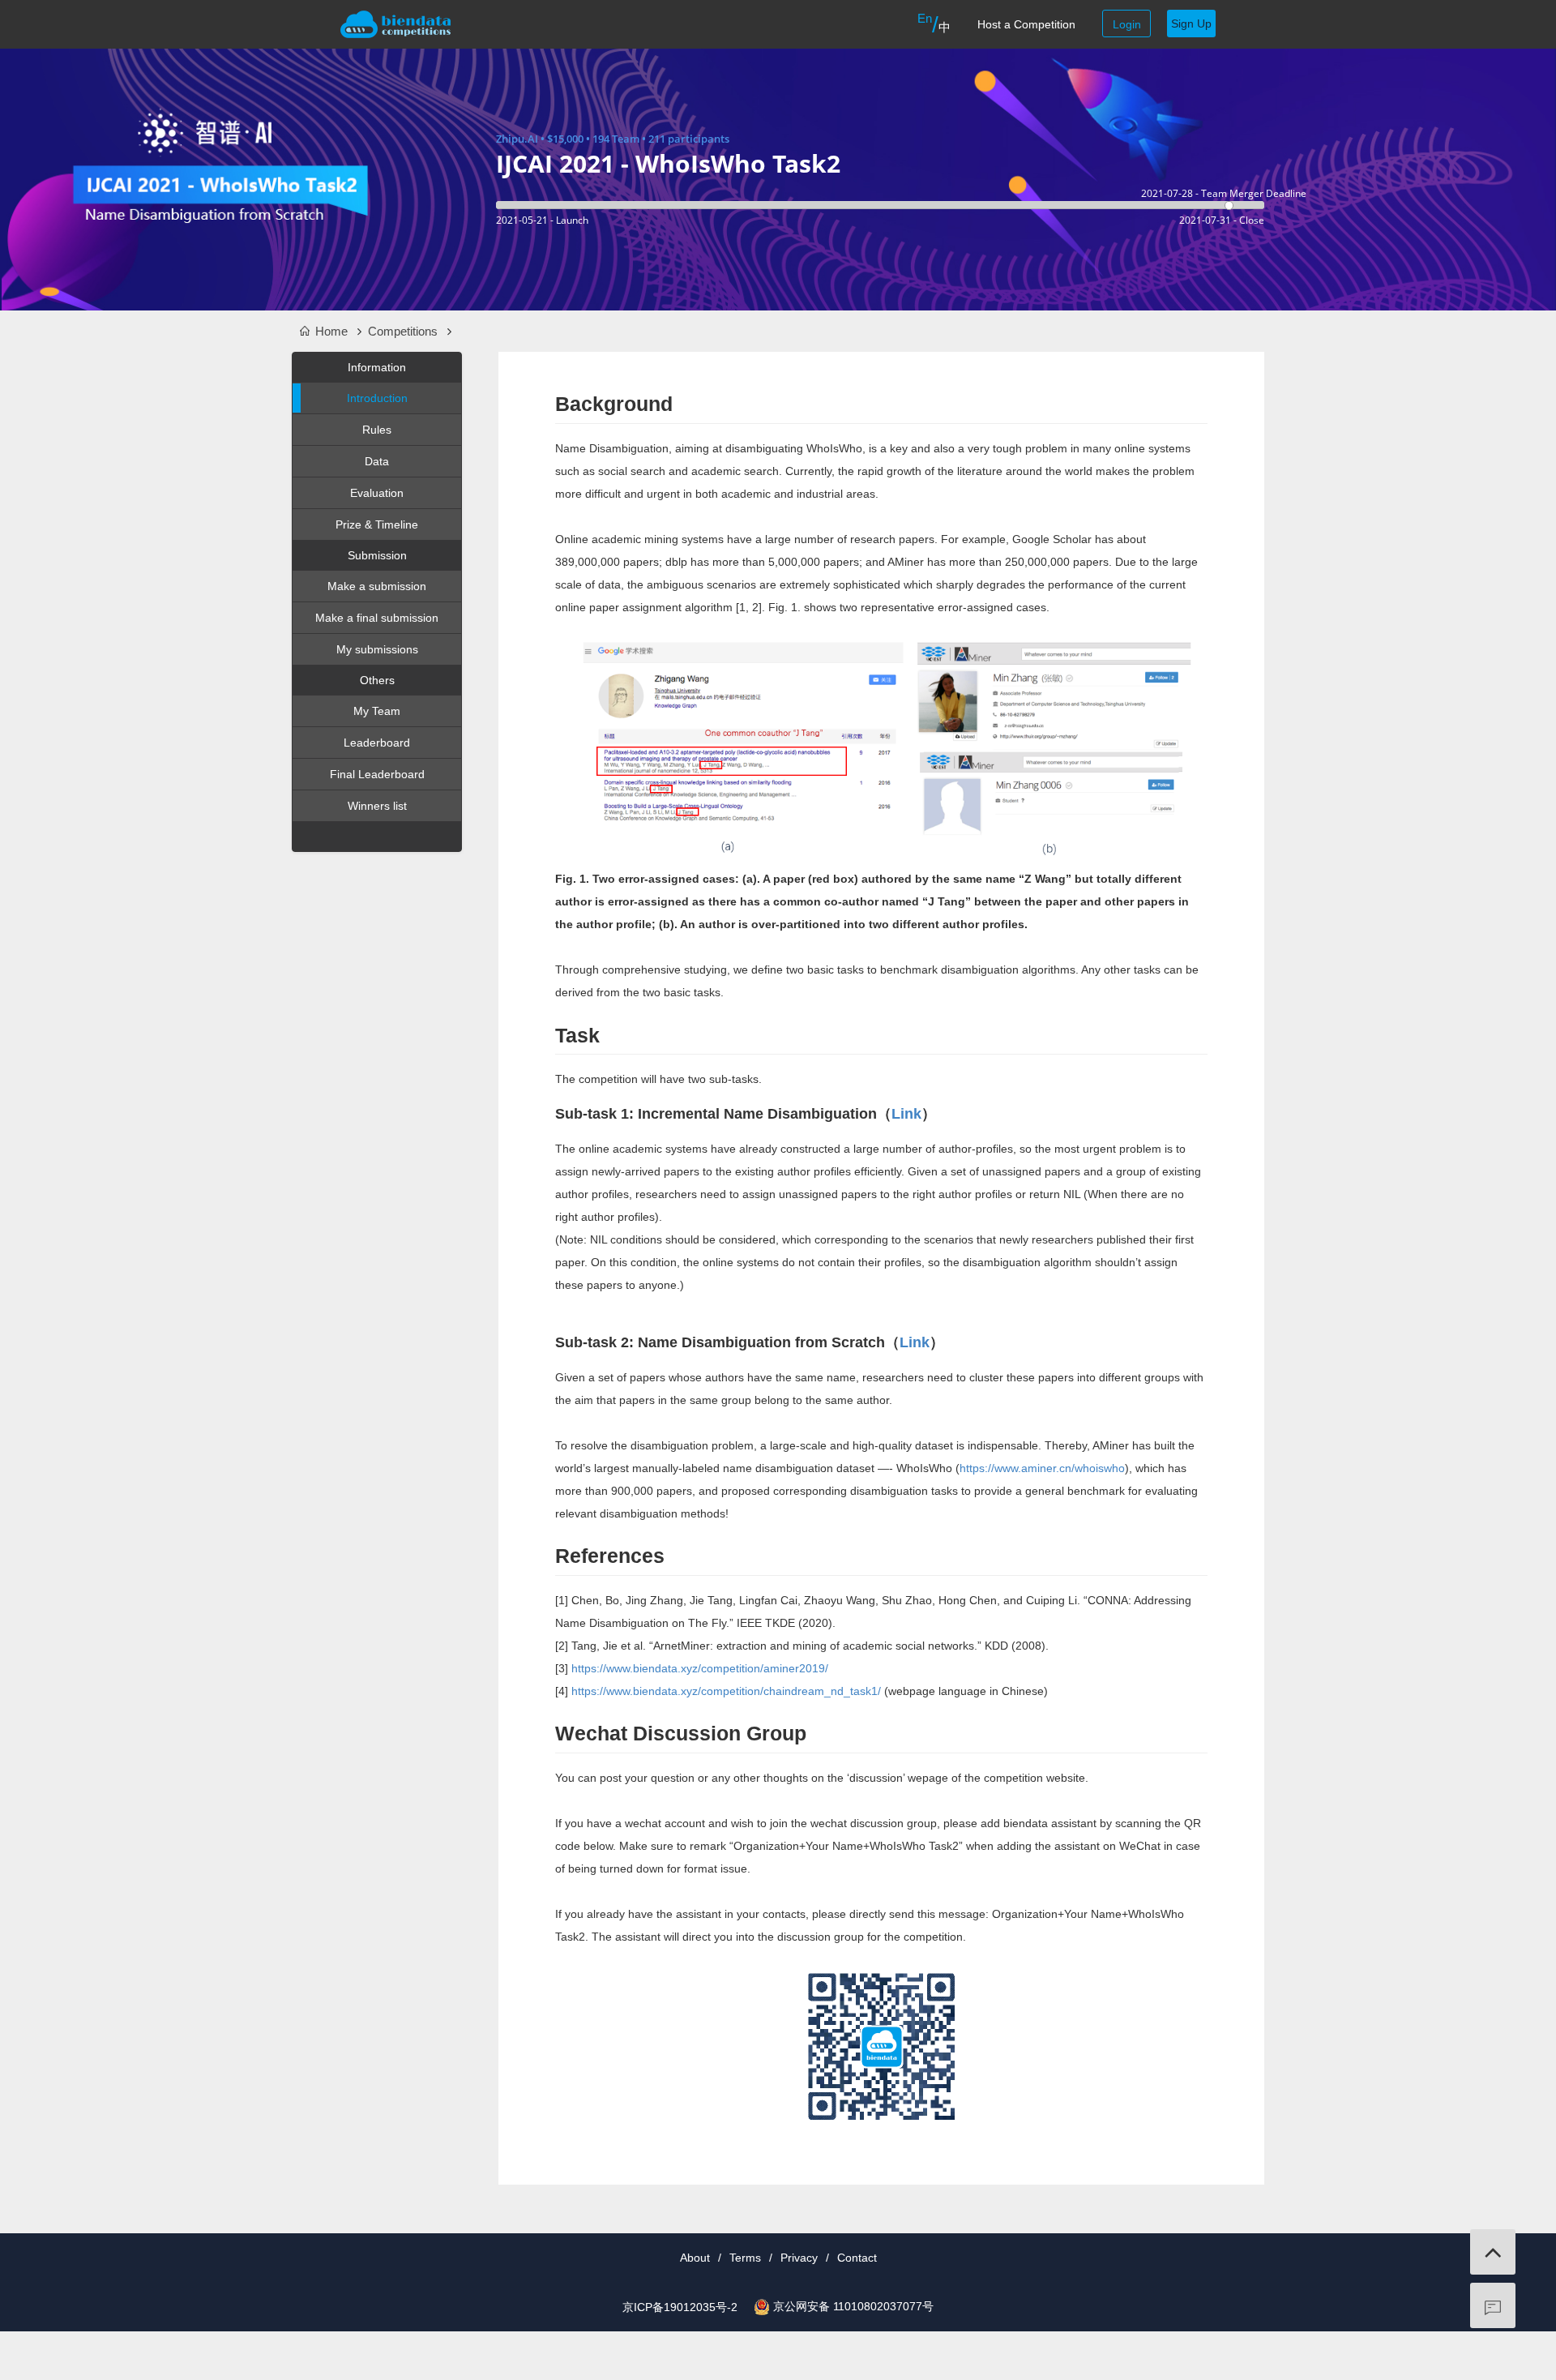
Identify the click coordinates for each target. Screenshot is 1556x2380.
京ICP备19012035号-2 (680, 2307)
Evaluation (377, 493)
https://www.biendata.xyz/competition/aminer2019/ (700, 1668)
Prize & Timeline (377, 524)
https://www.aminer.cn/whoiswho (1042, 1468)
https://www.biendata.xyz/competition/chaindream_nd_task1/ (726, 1691)
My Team (377, 711)
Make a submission (377, 586)
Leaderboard (377, 743)
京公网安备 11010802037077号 (853, 2306)
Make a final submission (377, 618)
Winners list (377, 806)
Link (906, 1114)
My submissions (377, 649)
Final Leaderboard (377, 774)
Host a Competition (1026, 24)
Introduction (377, 398)
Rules (377, 430)
